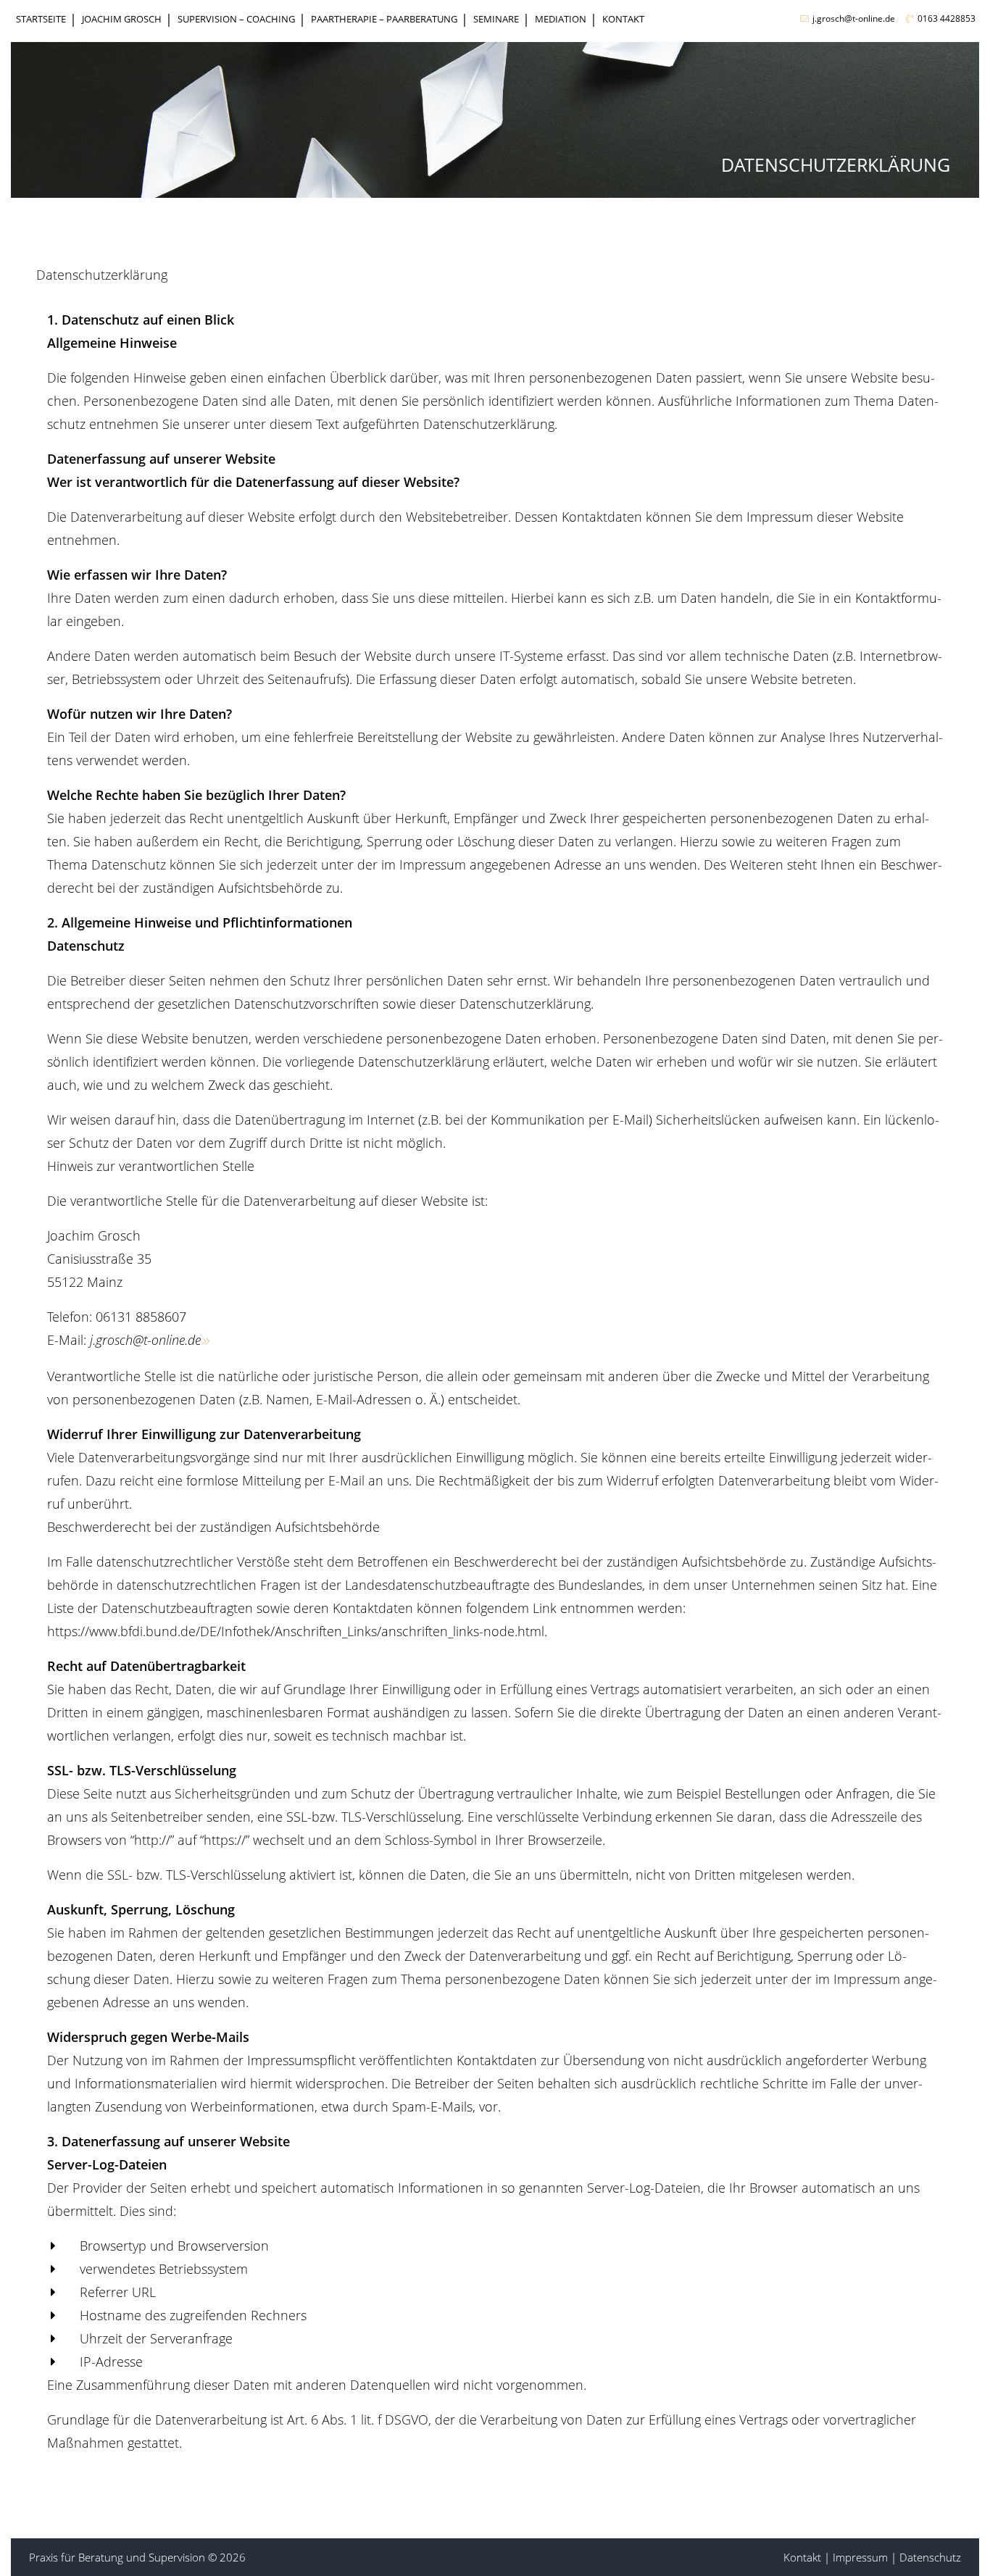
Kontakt (623, 19)
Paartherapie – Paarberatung (384, 19)
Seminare (496, 19)
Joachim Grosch (122, 19)
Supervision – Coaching (236, 19)
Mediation (561, 19)
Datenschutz (930, 2557)
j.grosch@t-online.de (854, 18)
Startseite (41, 19)
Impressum (860, 2557)
